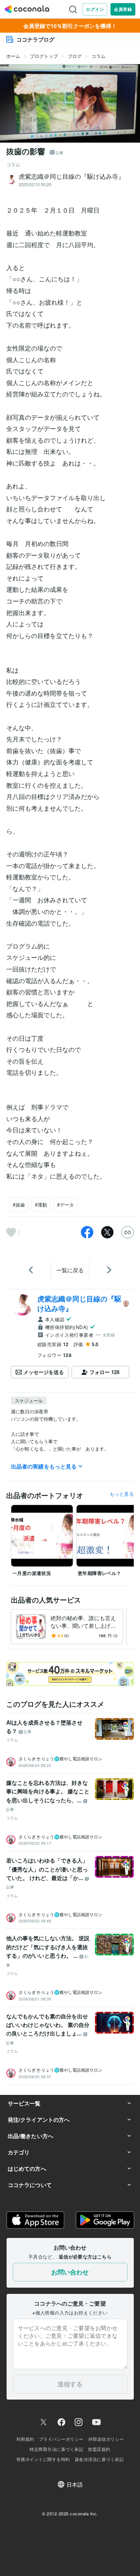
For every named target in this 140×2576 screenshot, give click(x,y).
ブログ (75, 56)
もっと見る (122, 1494)
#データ (66, 1204)
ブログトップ (44, 56)
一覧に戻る (70, 1270)
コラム (98, 56)
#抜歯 (19, 1204)
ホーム (13, 56)
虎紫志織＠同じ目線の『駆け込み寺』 (79, 1303)
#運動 (41, 1204)
